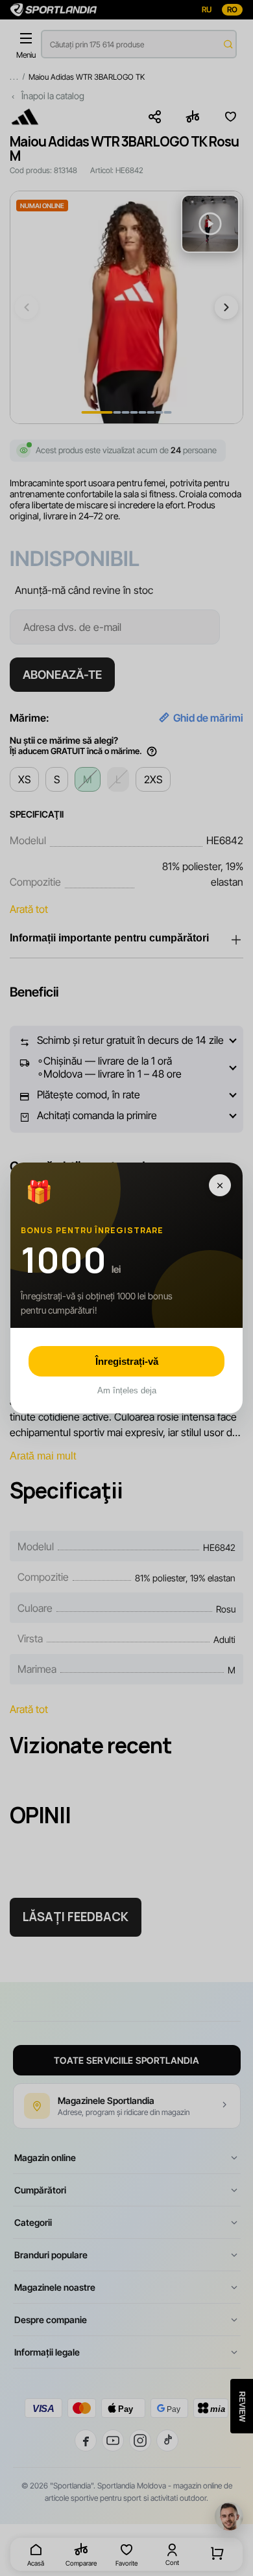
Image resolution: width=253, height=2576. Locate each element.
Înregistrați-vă (127, 1361)
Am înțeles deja (127, 1390)
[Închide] (220, 1185)
